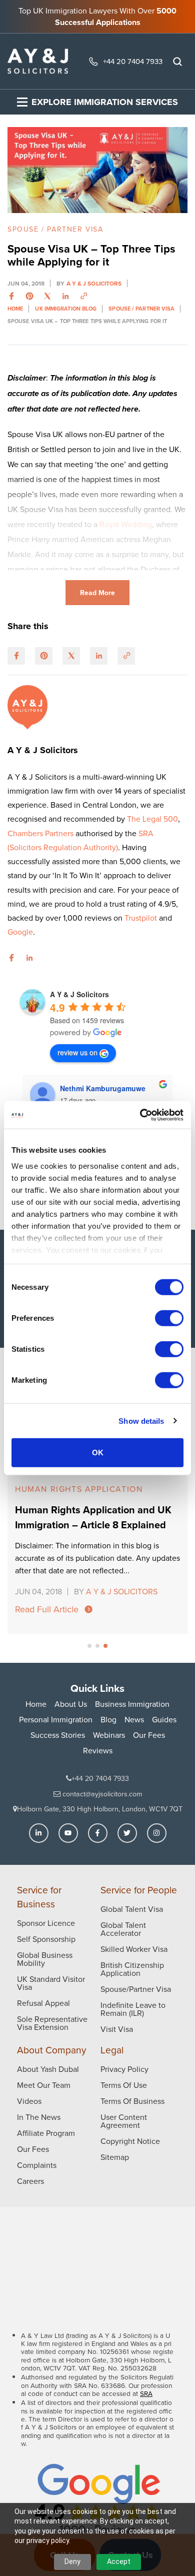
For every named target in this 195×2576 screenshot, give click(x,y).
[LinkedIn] (39, 1833)
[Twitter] (127, 1833)
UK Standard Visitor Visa (51, 1983)
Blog (108, 1719)
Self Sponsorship (46, 1939)
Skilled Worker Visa (134, 1949)
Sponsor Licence (46, 1923)
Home (36, 1704)
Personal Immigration (56, 1719)
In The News (39, 2117)
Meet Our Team (44, 2085)
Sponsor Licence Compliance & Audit (90, 1493)
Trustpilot (142, 918)
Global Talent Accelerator (123, 1929)
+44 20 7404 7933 (133, 61)
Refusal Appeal (43, 2003)
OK (98, 1453)
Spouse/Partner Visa (136, 1989)
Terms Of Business (132, 2101)
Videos (29, 2101)
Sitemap (115, 2157)
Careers (30, 2181)
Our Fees (149, 1735)
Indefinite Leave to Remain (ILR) (133, 2009)
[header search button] (177, 62)
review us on (77, 1052)
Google (20, 932)
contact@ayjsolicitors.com (101, 1794)
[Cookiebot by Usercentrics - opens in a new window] (140, 1115)
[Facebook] (98, 1833)
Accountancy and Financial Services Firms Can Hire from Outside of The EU (97, 1533)
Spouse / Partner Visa (55, 229)
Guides (164, 1719)
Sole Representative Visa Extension (52, 2023)
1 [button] (89, 1646)
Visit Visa (117, 2029)
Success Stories (58, 1735)
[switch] (169, 1318)
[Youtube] (68, 1833)
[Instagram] (157, 1833)
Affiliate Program (46, 2133)
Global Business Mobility (45, 1959)
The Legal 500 (152, 819)
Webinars (109, 1735)
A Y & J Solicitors (94, 283)
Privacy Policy (124, 2069)
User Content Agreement (124, 2121)
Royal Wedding (126, 524)
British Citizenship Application (132, 1969)
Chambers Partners (41, 833)
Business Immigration (132, 1704)
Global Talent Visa (132, 1909)
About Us (71, 1704)
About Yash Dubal (48, 2069)
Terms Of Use (124, 2085)
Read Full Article (47, 1618)
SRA (146, 2393)
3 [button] (105, 1646)
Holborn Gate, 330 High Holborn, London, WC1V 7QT (100, 1809)
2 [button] (97, 1646)
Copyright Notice (130, 2141)
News (134, 1719)
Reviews (98, 1750)
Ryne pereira (81, 1088)
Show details (141, 1421)
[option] (97, 1511)
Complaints (37, 2165)
